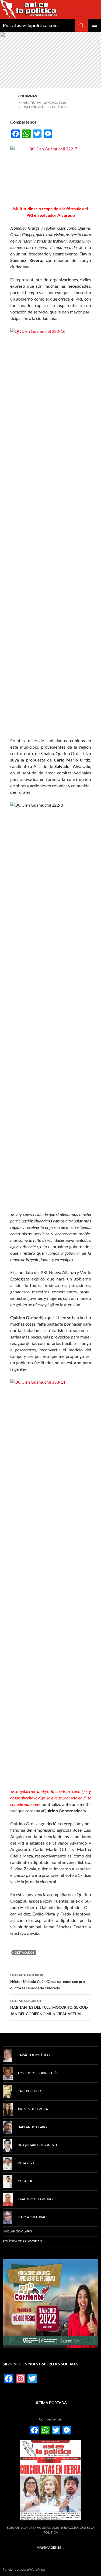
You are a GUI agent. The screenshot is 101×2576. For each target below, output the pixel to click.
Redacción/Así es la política (42, 107)
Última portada (51, 2403)
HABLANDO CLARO (17, 2231)
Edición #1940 (19, 2528)
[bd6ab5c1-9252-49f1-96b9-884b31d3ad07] (50, 2303)
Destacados (25, 1952)
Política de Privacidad (22, 2241)
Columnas (28, 96)
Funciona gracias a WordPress (24, 2569)
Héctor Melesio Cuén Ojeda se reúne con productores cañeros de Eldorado (48, 1982)
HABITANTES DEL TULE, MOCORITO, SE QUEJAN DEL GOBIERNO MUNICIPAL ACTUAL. (49, 2007)
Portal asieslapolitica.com (30, 25)
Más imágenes (51, 2547)
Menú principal (95, 25)
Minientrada (30, 102)
